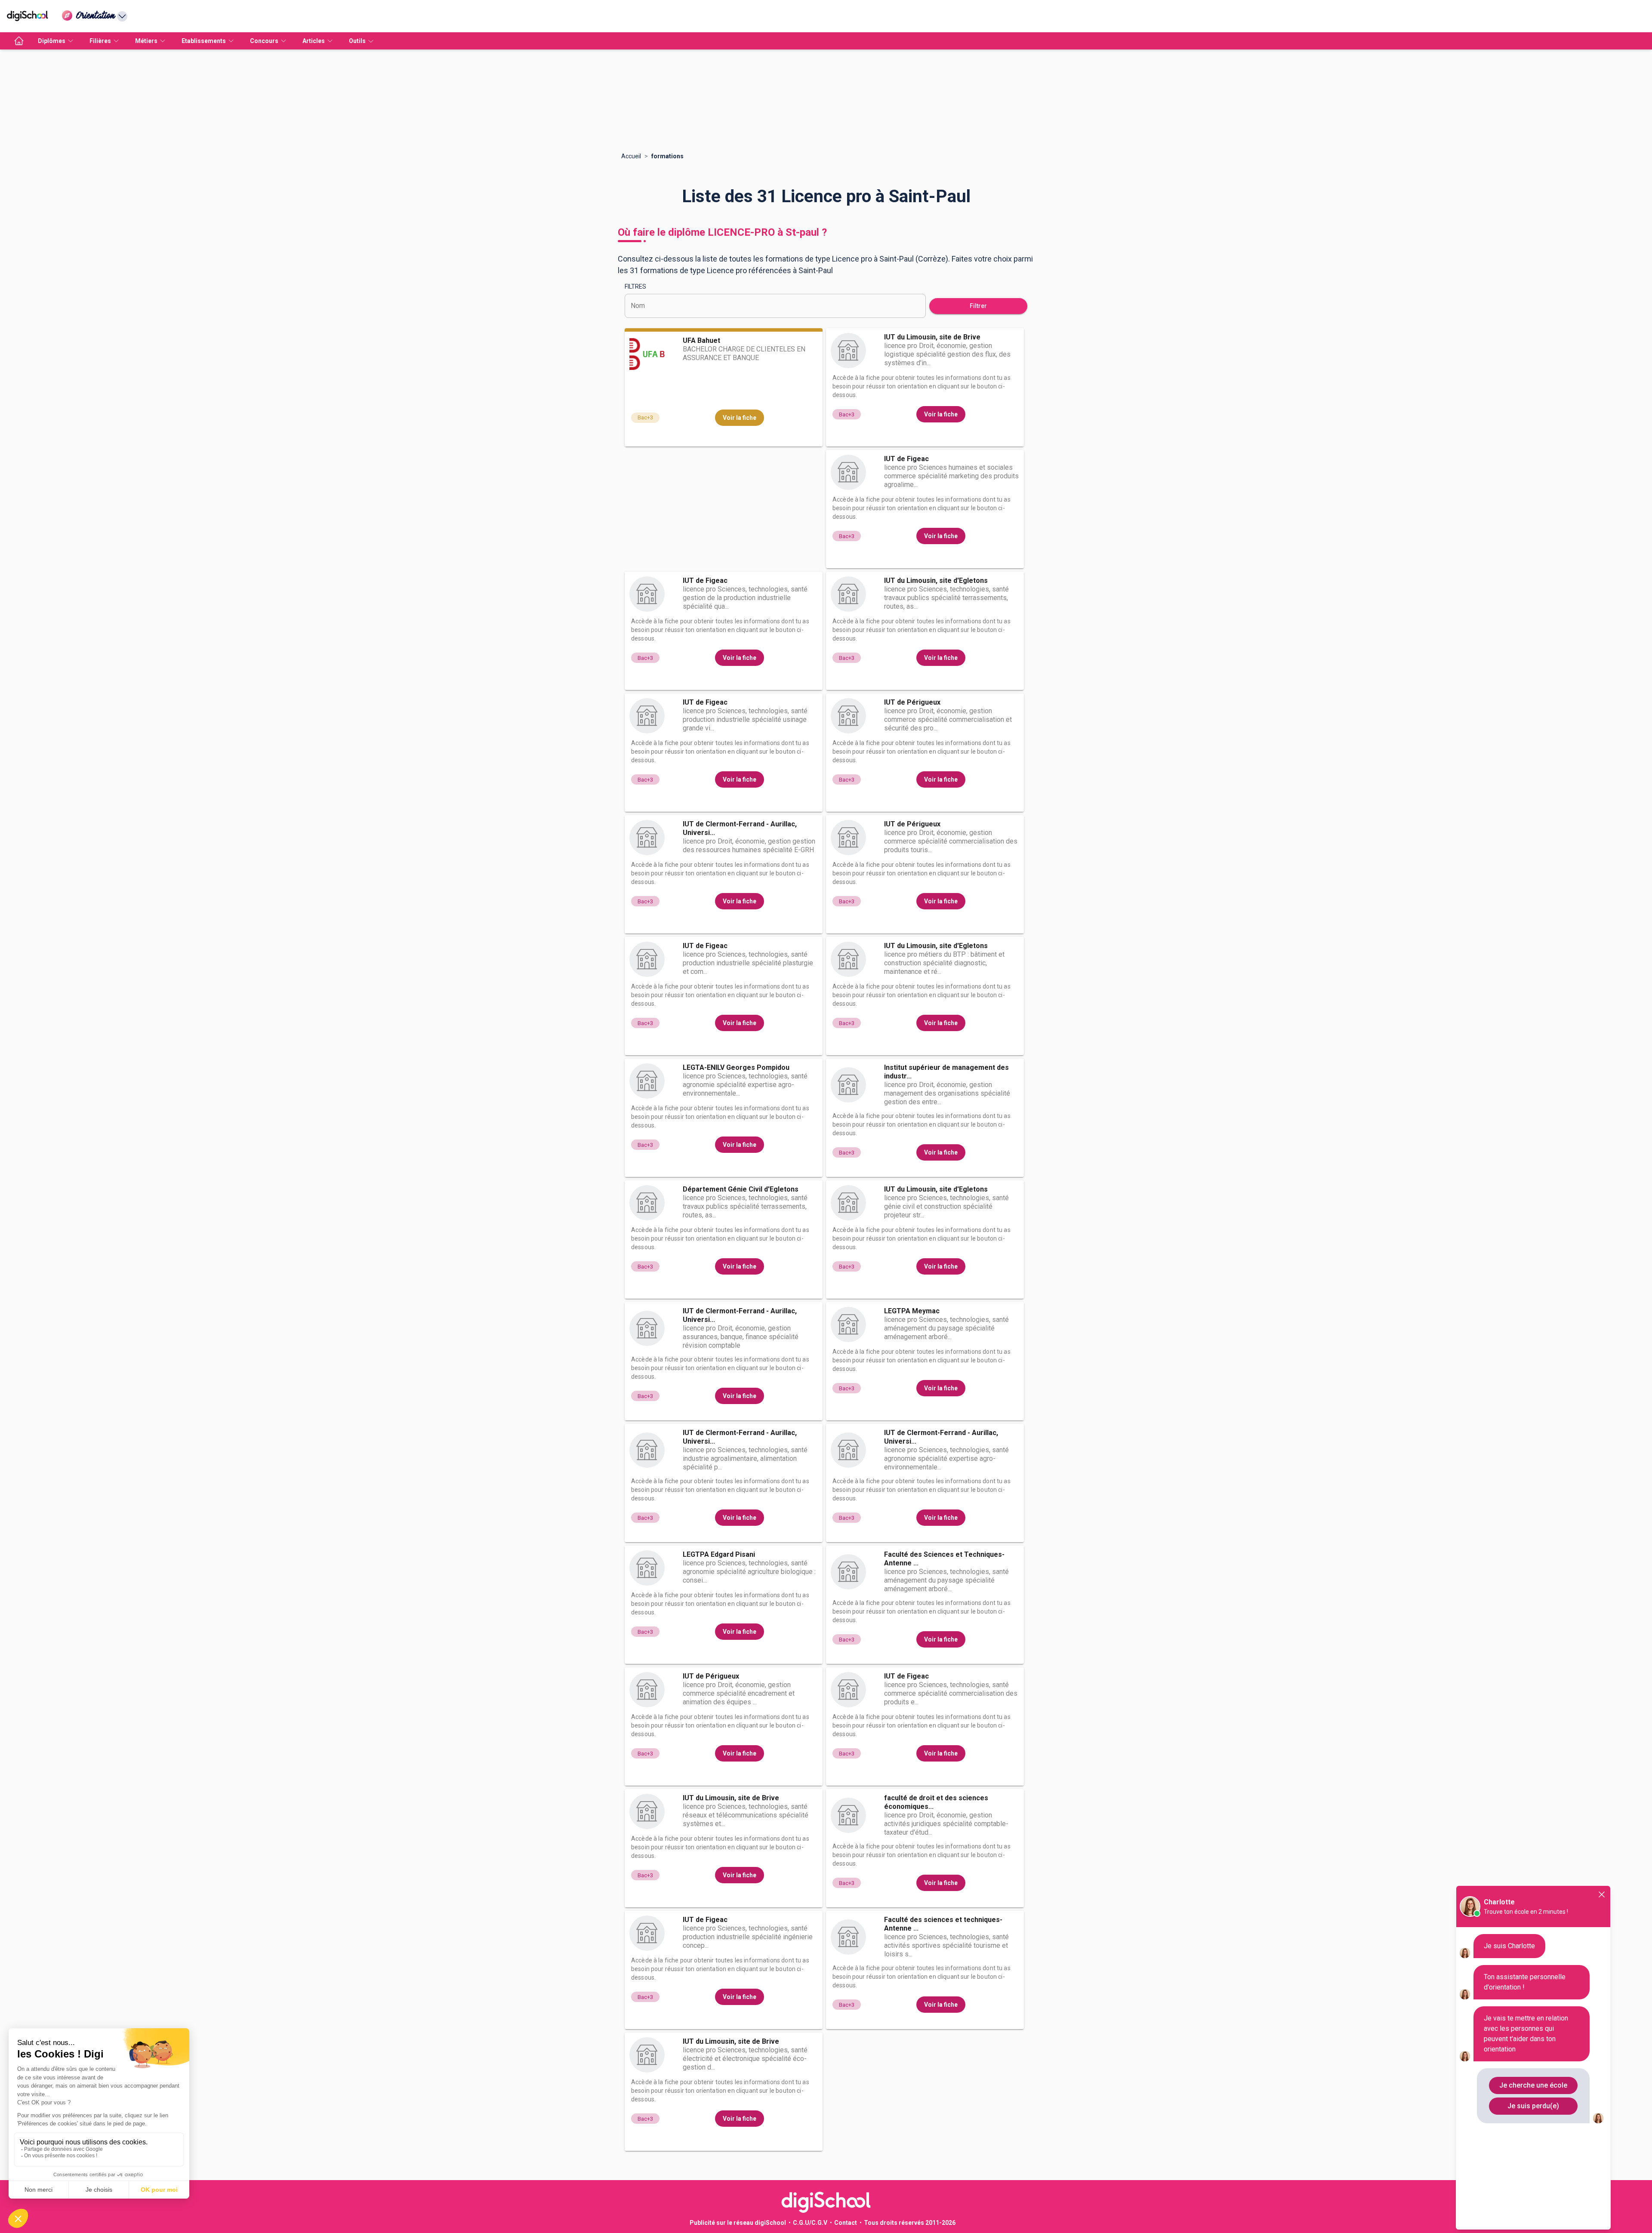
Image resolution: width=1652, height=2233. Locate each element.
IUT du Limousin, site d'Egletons (936, 581)
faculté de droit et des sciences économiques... (936, 1802)
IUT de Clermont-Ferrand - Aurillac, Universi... (740, 828)
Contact (846, 2223)
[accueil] (19, 41)
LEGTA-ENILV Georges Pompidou (736, 1067)
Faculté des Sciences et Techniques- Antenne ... (944, 1559)
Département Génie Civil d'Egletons (741, 1189)
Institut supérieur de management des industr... (946, 1072)
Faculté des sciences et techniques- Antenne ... (943, 1924)
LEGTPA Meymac (912, 1311)
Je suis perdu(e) (1533, 2106)
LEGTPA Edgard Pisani (719, 1554)
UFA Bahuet (701, 340)
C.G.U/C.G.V (810, 2223)
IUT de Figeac (906, 459)
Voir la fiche (740, 418)
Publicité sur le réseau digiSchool (738, 2223)
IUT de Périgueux (912, 702)
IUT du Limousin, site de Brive (932, 337)
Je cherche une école (1533, 2085)
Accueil (631, 156)
